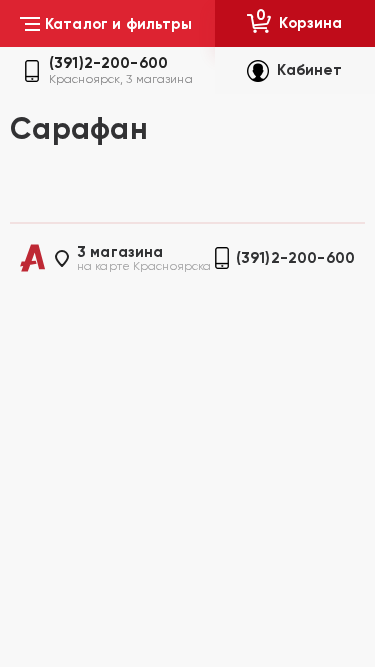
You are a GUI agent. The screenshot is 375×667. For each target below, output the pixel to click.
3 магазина (120, 252)
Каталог (119, 24)
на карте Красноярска (144, 266)
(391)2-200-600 (108, 63)
